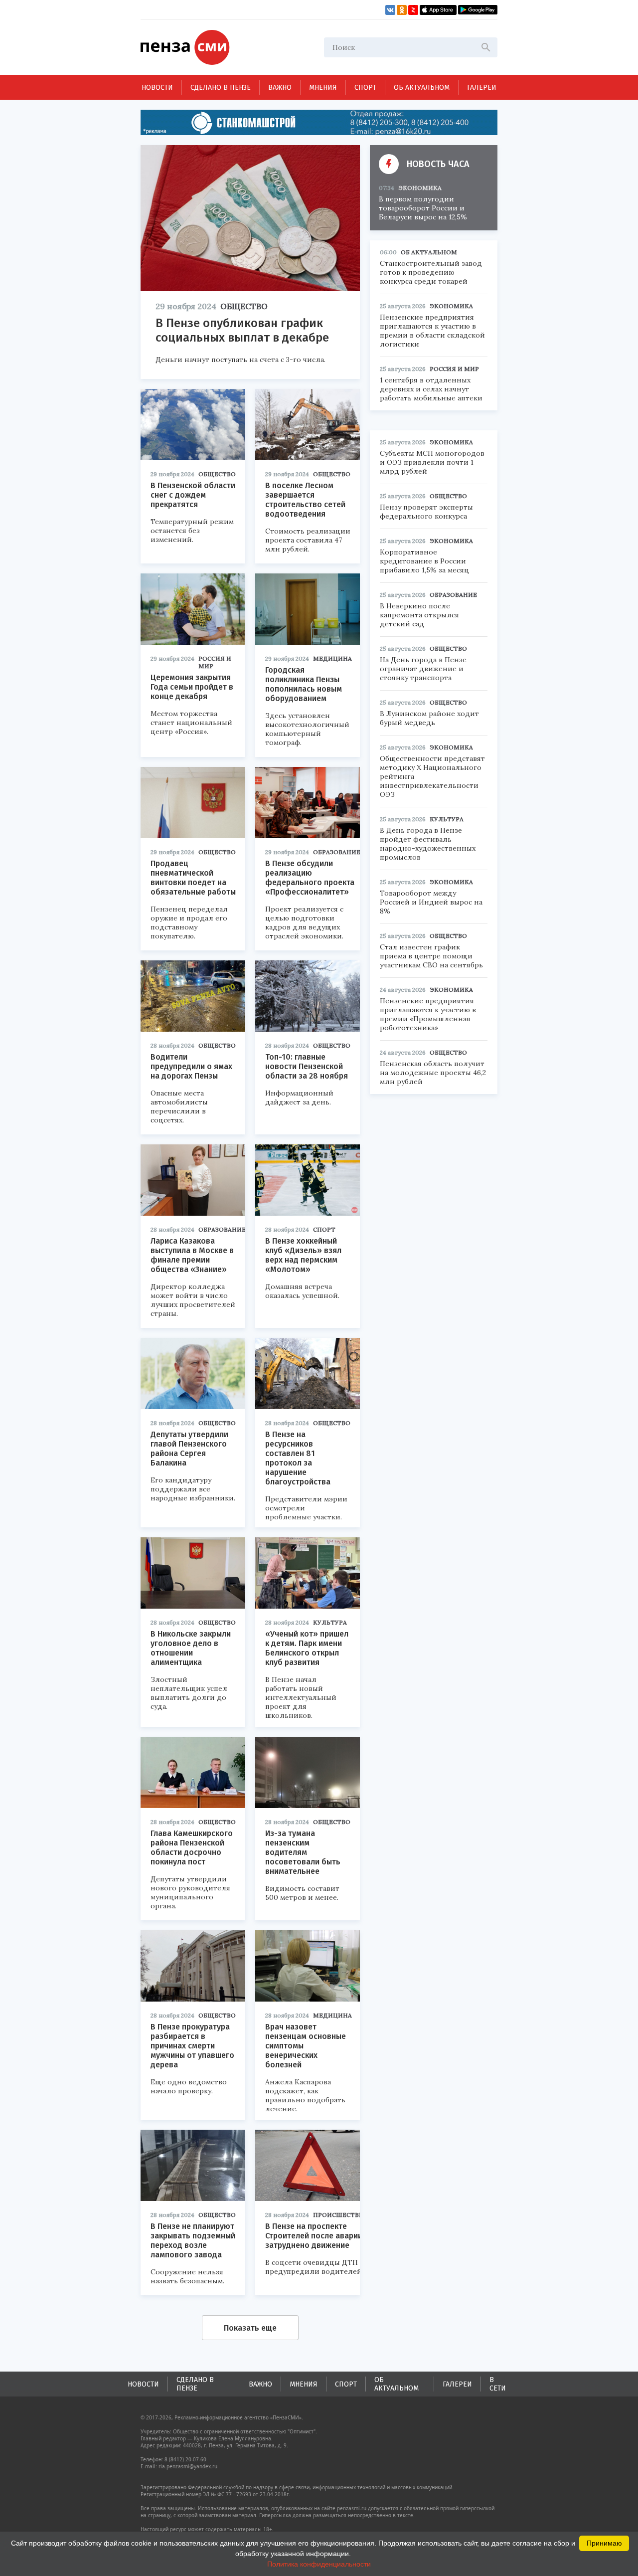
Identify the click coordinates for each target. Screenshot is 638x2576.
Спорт (365, 88)
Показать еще (250, 2328)
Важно (280, 88)
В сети (498, 2384)
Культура (330, 1622)
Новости (157, 88)
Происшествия (341, 2215)
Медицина (332, 658)
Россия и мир (215, 662)
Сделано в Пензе (221, 88)
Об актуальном (422, 88)
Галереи (482, 88)
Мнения (323, 88)
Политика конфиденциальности (319, 2564)
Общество (244, 306)
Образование (337, 852)
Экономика (420, 188)
